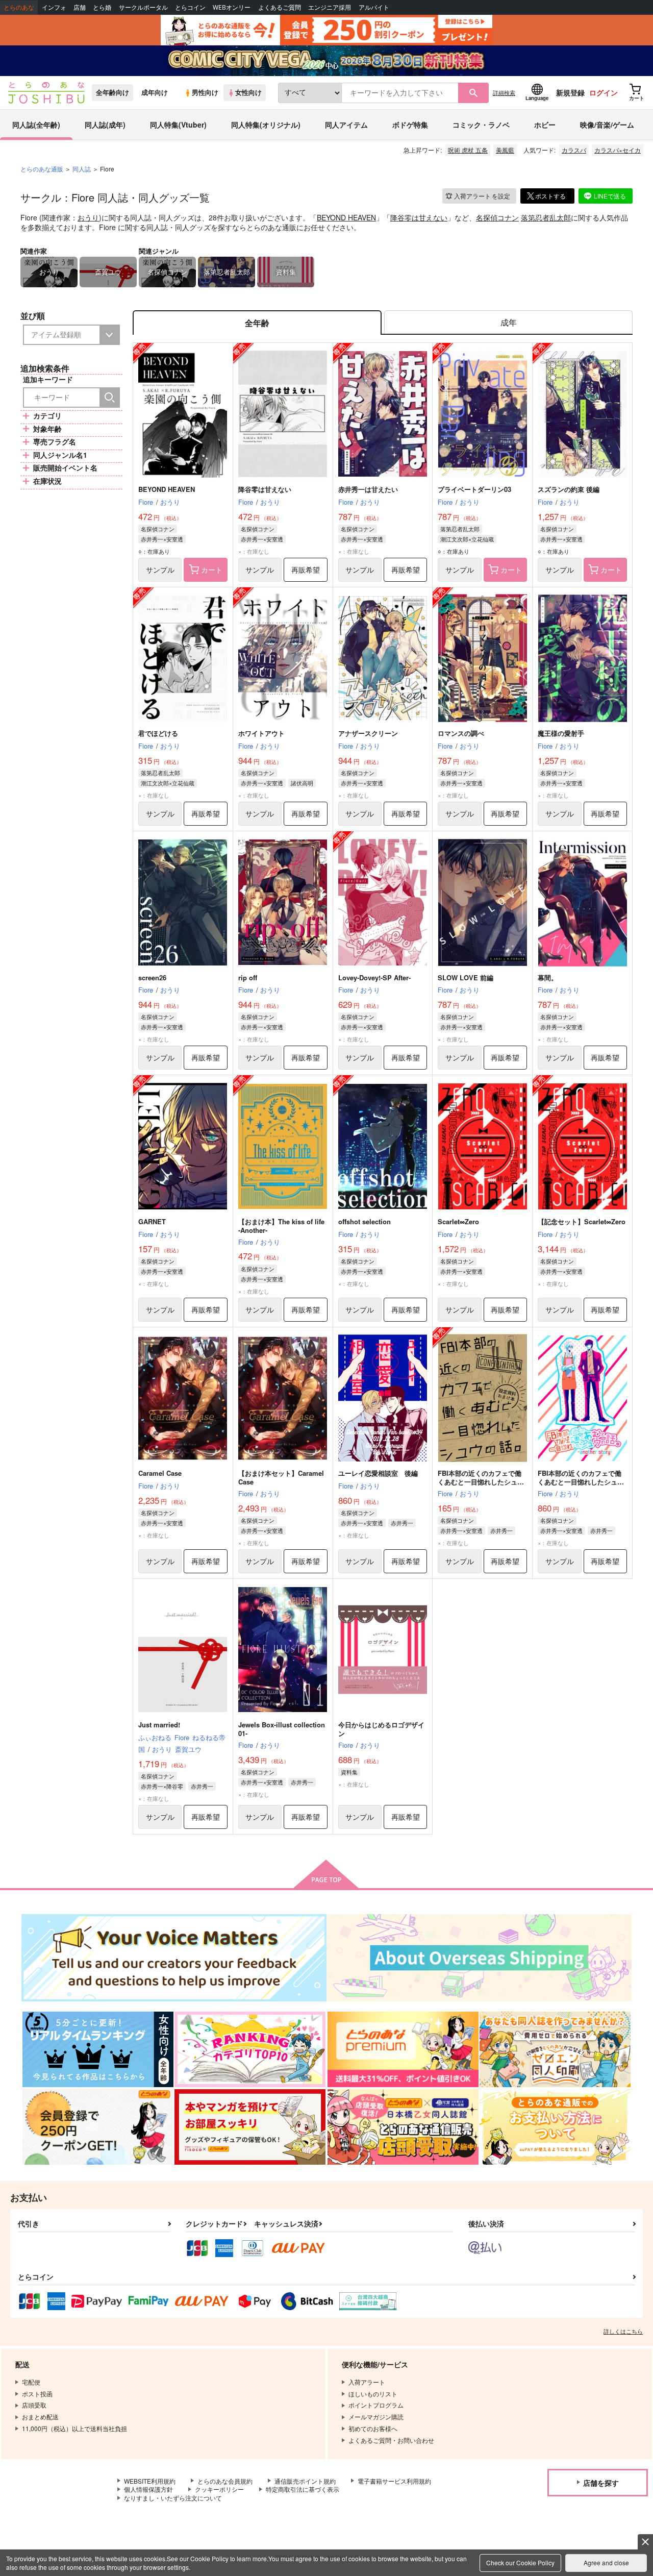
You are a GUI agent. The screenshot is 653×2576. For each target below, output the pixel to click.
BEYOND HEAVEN (346, 217)
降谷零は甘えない (419, 217)
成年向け (155, 92)
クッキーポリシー (219, 2489)
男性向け (205, 92)
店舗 (80, 7)
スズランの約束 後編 (569, 489)
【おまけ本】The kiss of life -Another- (281, 1226)
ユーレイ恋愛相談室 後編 (378, 1473)
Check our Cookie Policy (520, 2562)
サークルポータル (143, 7)
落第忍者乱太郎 (546, 217)
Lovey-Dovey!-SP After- (374, 977)
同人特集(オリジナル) (266, 125)
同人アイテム (346, 125)
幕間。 (548, 977)
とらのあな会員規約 (225, 2481)
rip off (248, 977)
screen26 (152, 977)
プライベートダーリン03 (474, 489)
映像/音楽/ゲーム (607, 125)
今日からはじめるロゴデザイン (381, 1729)
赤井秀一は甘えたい (368, 489)
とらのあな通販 (42, 169)
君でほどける (158, 733)
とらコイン (190, 7)
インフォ (54, 7)
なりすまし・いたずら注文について (173, 2498)
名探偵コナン (497, 217)
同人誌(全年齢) (36, 125)
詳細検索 (504, 92)
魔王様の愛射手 (561, 733)
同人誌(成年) (105, 125)
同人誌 (82, 169)
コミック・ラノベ (481, 125)
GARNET (152, 1221)
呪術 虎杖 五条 (468, 150)
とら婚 (102, 7)
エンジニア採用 (330, 7)
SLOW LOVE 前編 (466, 977)
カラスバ (574, 150)
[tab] (508, 323)
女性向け (248, 92)
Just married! (159, 1725)
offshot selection (365, 1221)
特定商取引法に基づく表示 (303, 2489)
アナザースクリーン (368, 733)
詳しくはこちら (623, 2331)
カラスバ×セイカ (618, 150)
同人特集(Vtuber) (178, 125)
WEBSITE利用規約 (150, 2481)
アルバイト (374, 7)
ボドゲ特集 (410, 125)
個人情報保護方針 (148, 2489)
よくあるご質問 (280, 7)
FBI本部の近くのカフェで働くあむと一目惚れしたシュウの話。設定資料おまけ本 (481, 1482)
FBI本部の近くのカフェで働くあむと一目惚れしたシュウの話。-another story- (581, 1482)
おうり (88, 217)
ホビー (545, 125)
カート (212, 569)
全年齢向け (112, 92)
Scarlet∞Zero (458, 1221)
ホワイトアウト (261, 733)
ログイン (604, 92)
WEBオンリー (232, 7)
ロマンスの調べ (461, 733)
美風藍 (505, 150)
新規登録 (570, 92)
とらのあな (19, 7)
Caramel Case (160, 1473)
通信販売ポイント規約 (305, 2481)
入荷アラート (482, 196)
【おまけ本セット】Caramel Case (281, 1477)
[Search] (110, 398)
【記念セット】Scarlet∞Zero (582, 1221)
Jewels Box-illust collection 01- (282, 1729)
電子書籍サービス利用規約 (394, 2481)
